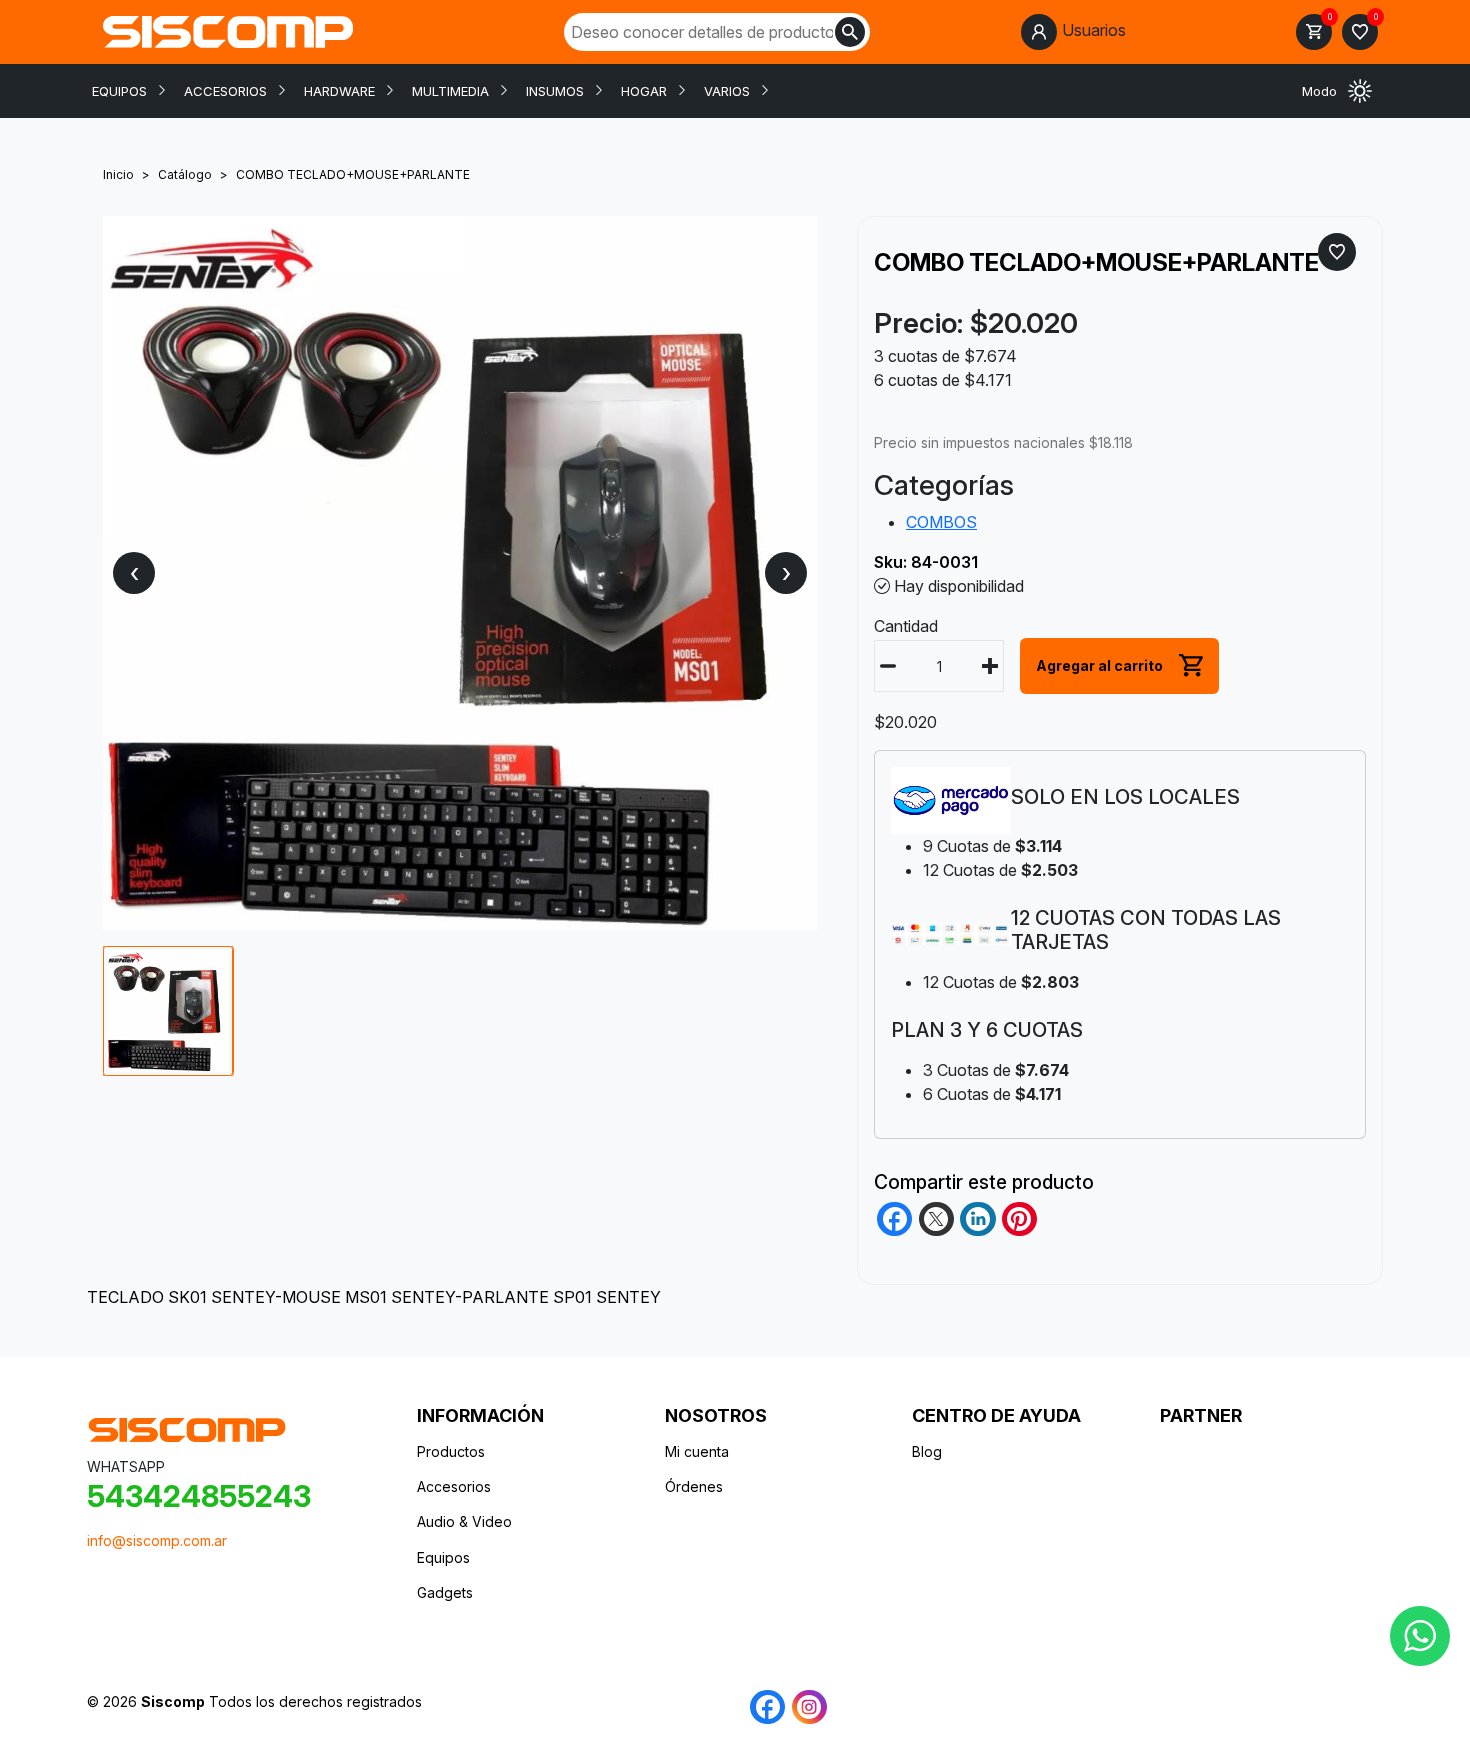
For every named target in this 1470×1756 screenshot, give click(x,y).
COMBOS (941, 522)
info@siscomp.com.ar (157, 1540)
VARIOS (727, 91)
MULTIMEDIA (450, 91)
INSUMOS (555, 91)
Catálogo (185, 174)
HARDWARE (339, 91)
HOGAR (644, 91)
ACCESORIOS (225, 91)
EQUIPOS (119, 91)
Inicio (118, 174)
